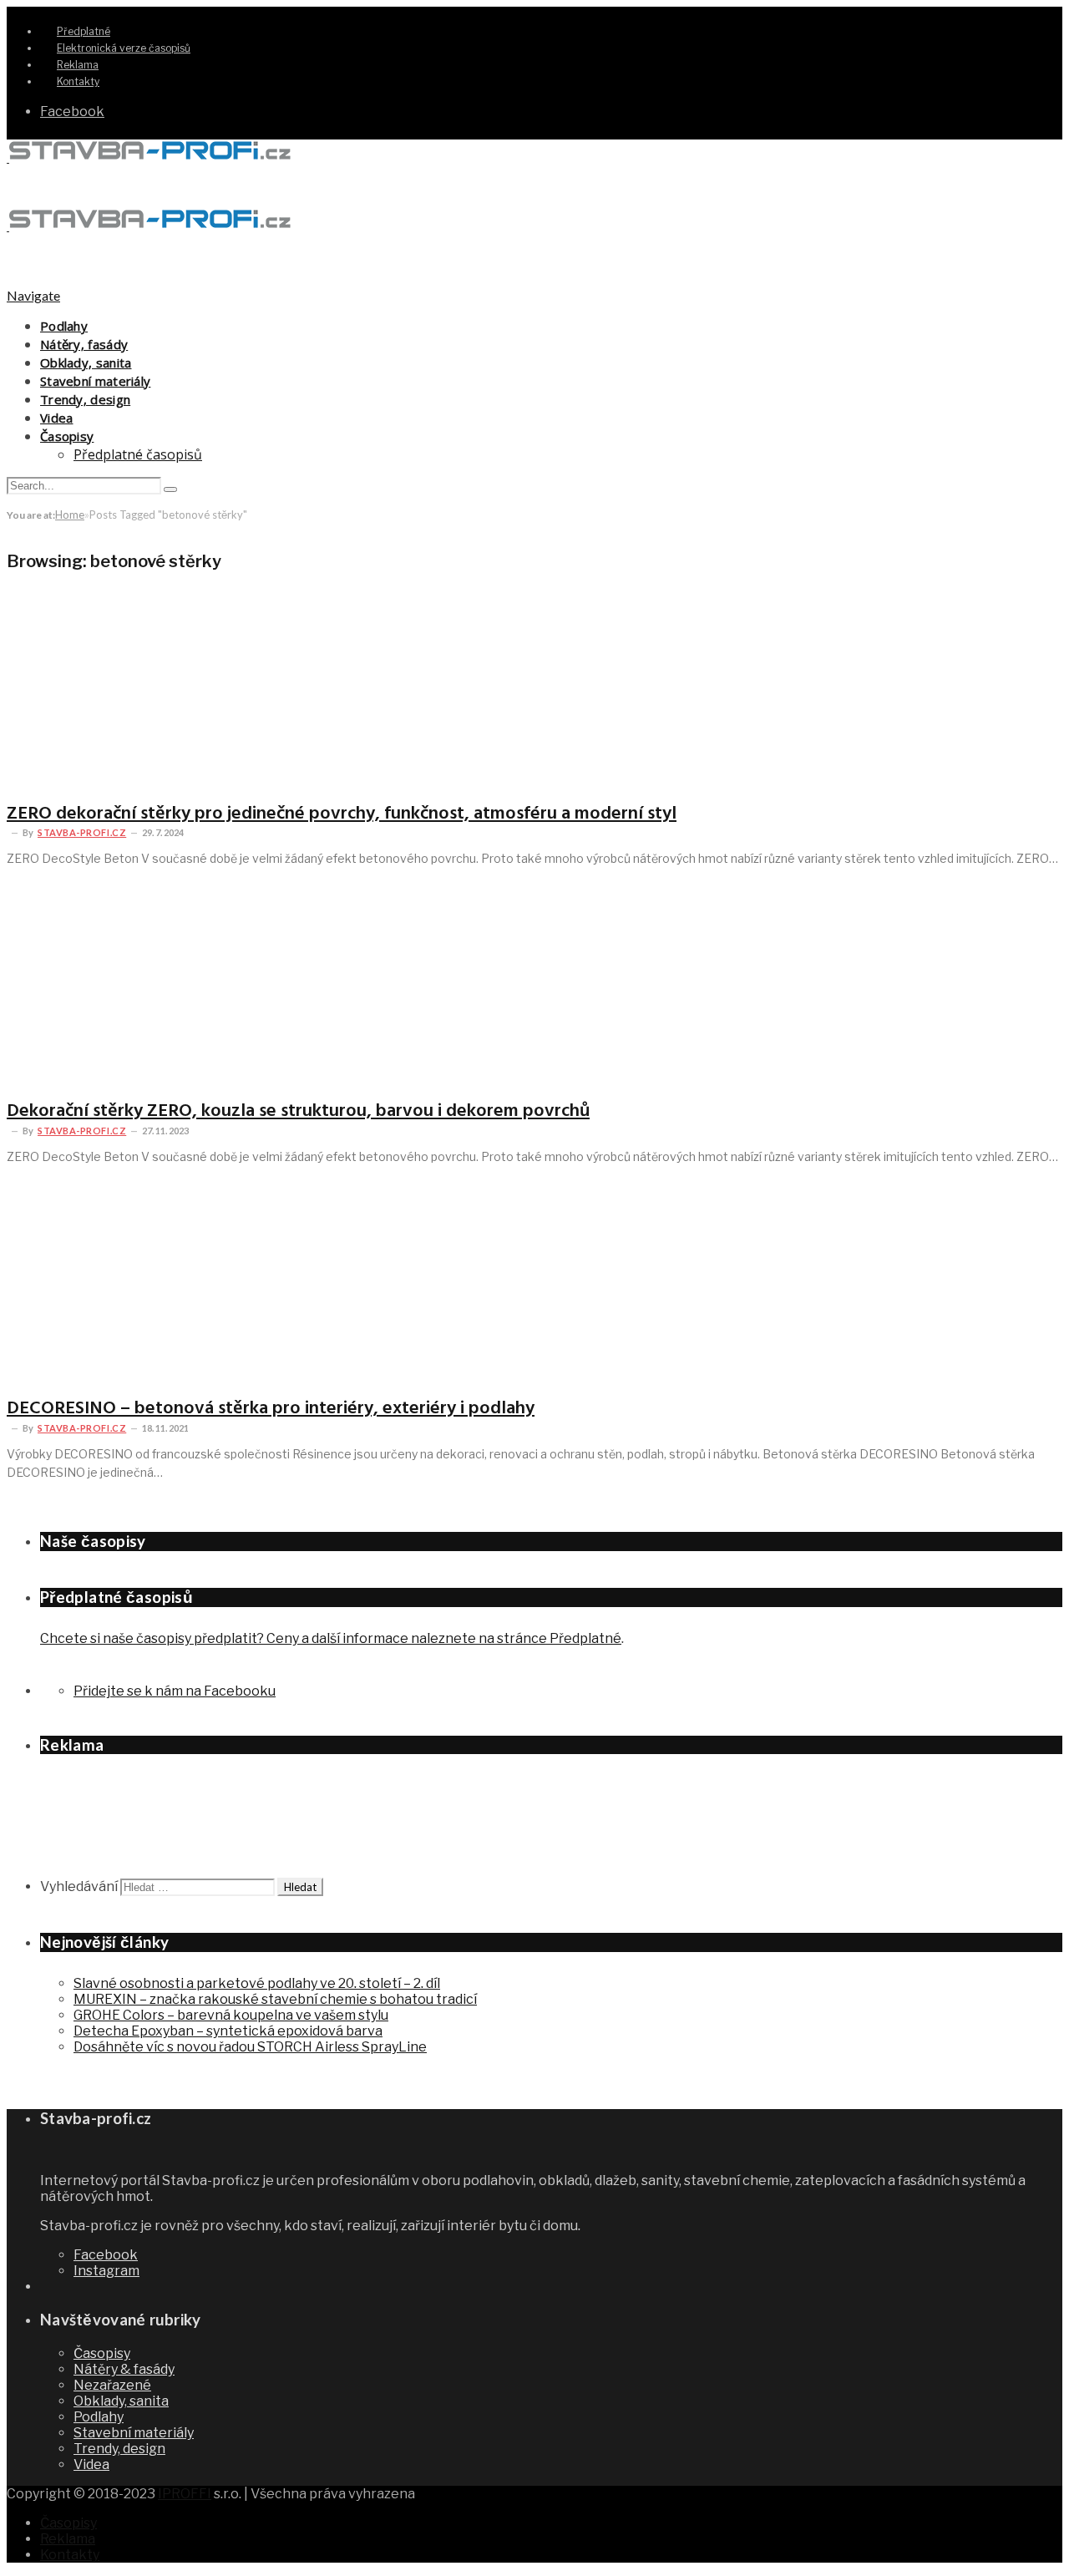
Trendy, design (85, 399)
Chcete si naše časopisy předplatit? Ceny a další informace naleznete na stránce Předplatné (331, 1638)
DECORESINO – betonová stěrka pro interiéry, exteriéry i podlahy (271, 1409)
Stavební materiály (95, 381)
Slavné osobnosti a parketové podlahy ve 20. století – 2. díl (257, 1983)
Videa (57, 418)
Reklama (78, 65)
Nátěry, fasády (84, 344)
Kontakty (78, 81)
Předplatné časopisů (138, 454)
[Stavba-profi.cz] (150, 157)
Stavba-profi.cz (82, 832)
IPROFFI (185, 2494)
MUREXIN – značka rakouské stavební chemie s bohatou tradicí (275, 1999)
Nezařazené (112, 2385)
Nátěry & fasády (124, 2369)
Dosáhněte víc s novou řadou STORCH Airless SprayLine (250, 2047)
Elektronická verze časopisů (124, 48)
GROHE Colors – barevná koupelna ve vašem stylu (231, 2015)
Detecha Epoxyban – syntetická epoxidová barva (228, 2031)
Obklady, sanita (86, 363)
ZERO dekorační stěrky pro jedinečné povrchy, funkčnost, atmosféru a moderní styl (342, 814)
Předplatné (84, 31)
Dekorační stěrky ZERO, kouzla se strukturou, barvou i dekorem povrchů (298, 1111)
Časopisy (67, 436)
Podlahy (64, 326)
